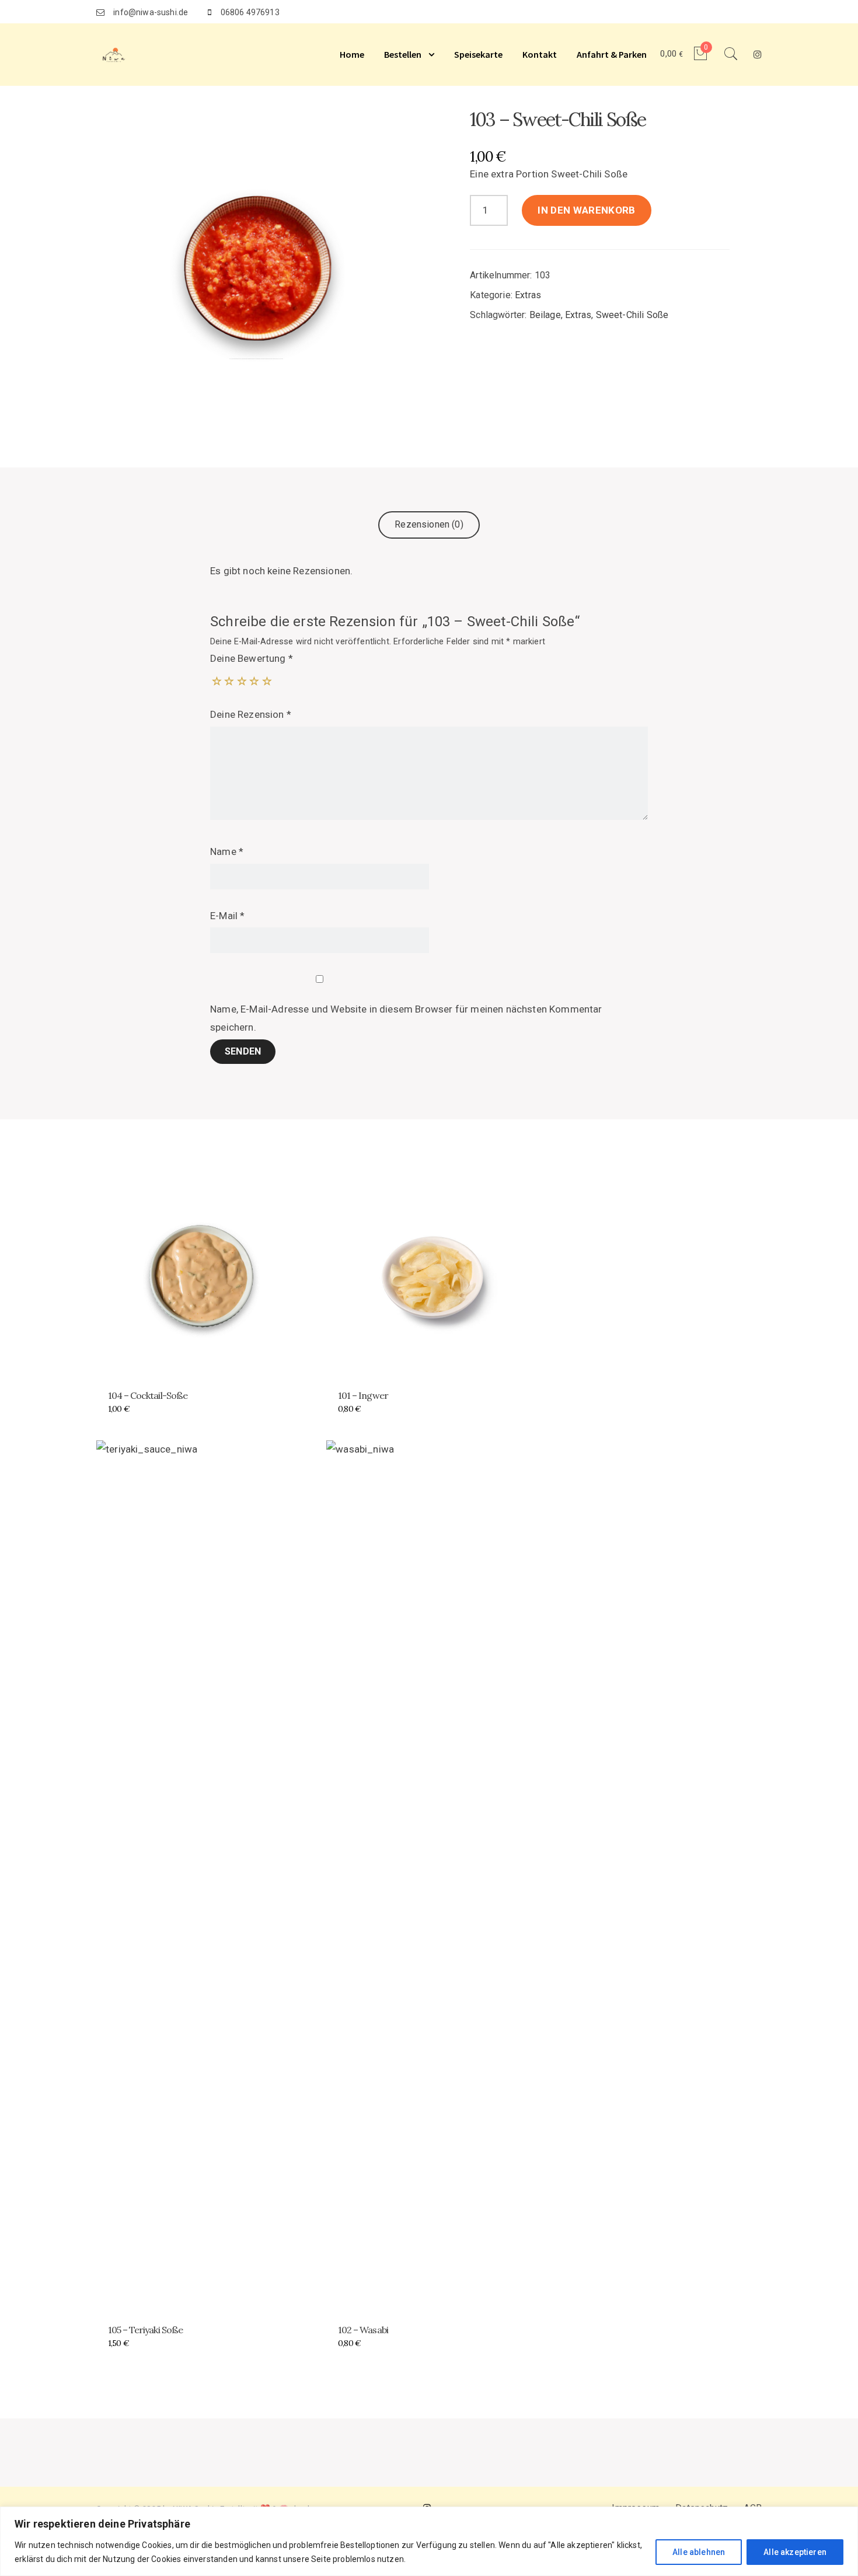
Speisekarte (478, 54)
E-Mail (227, 916)
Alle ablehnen (699, 2552)
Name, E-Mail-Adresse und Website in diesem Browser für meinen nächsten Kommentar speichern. (406, 1018)
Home (352, 54)
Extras (528, 295)
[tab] (429, 525)
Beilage (545, 315)
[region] (429, 2541)
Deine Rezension (251, 714)
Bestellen (403, 54)
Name (227, 851)
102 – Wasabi (363, 2330)
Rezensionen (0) (429, 524)
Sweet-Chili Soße (632, 315)
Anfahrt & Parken (612, 54)
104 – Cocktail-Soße (148, 1395)
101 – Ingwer (363, 1395)
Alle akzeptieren (795, 2552)
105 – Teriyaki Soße (145, 2330)
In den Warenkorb (586, 210)
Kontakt (540, 54)
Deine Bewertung (252, 658)
